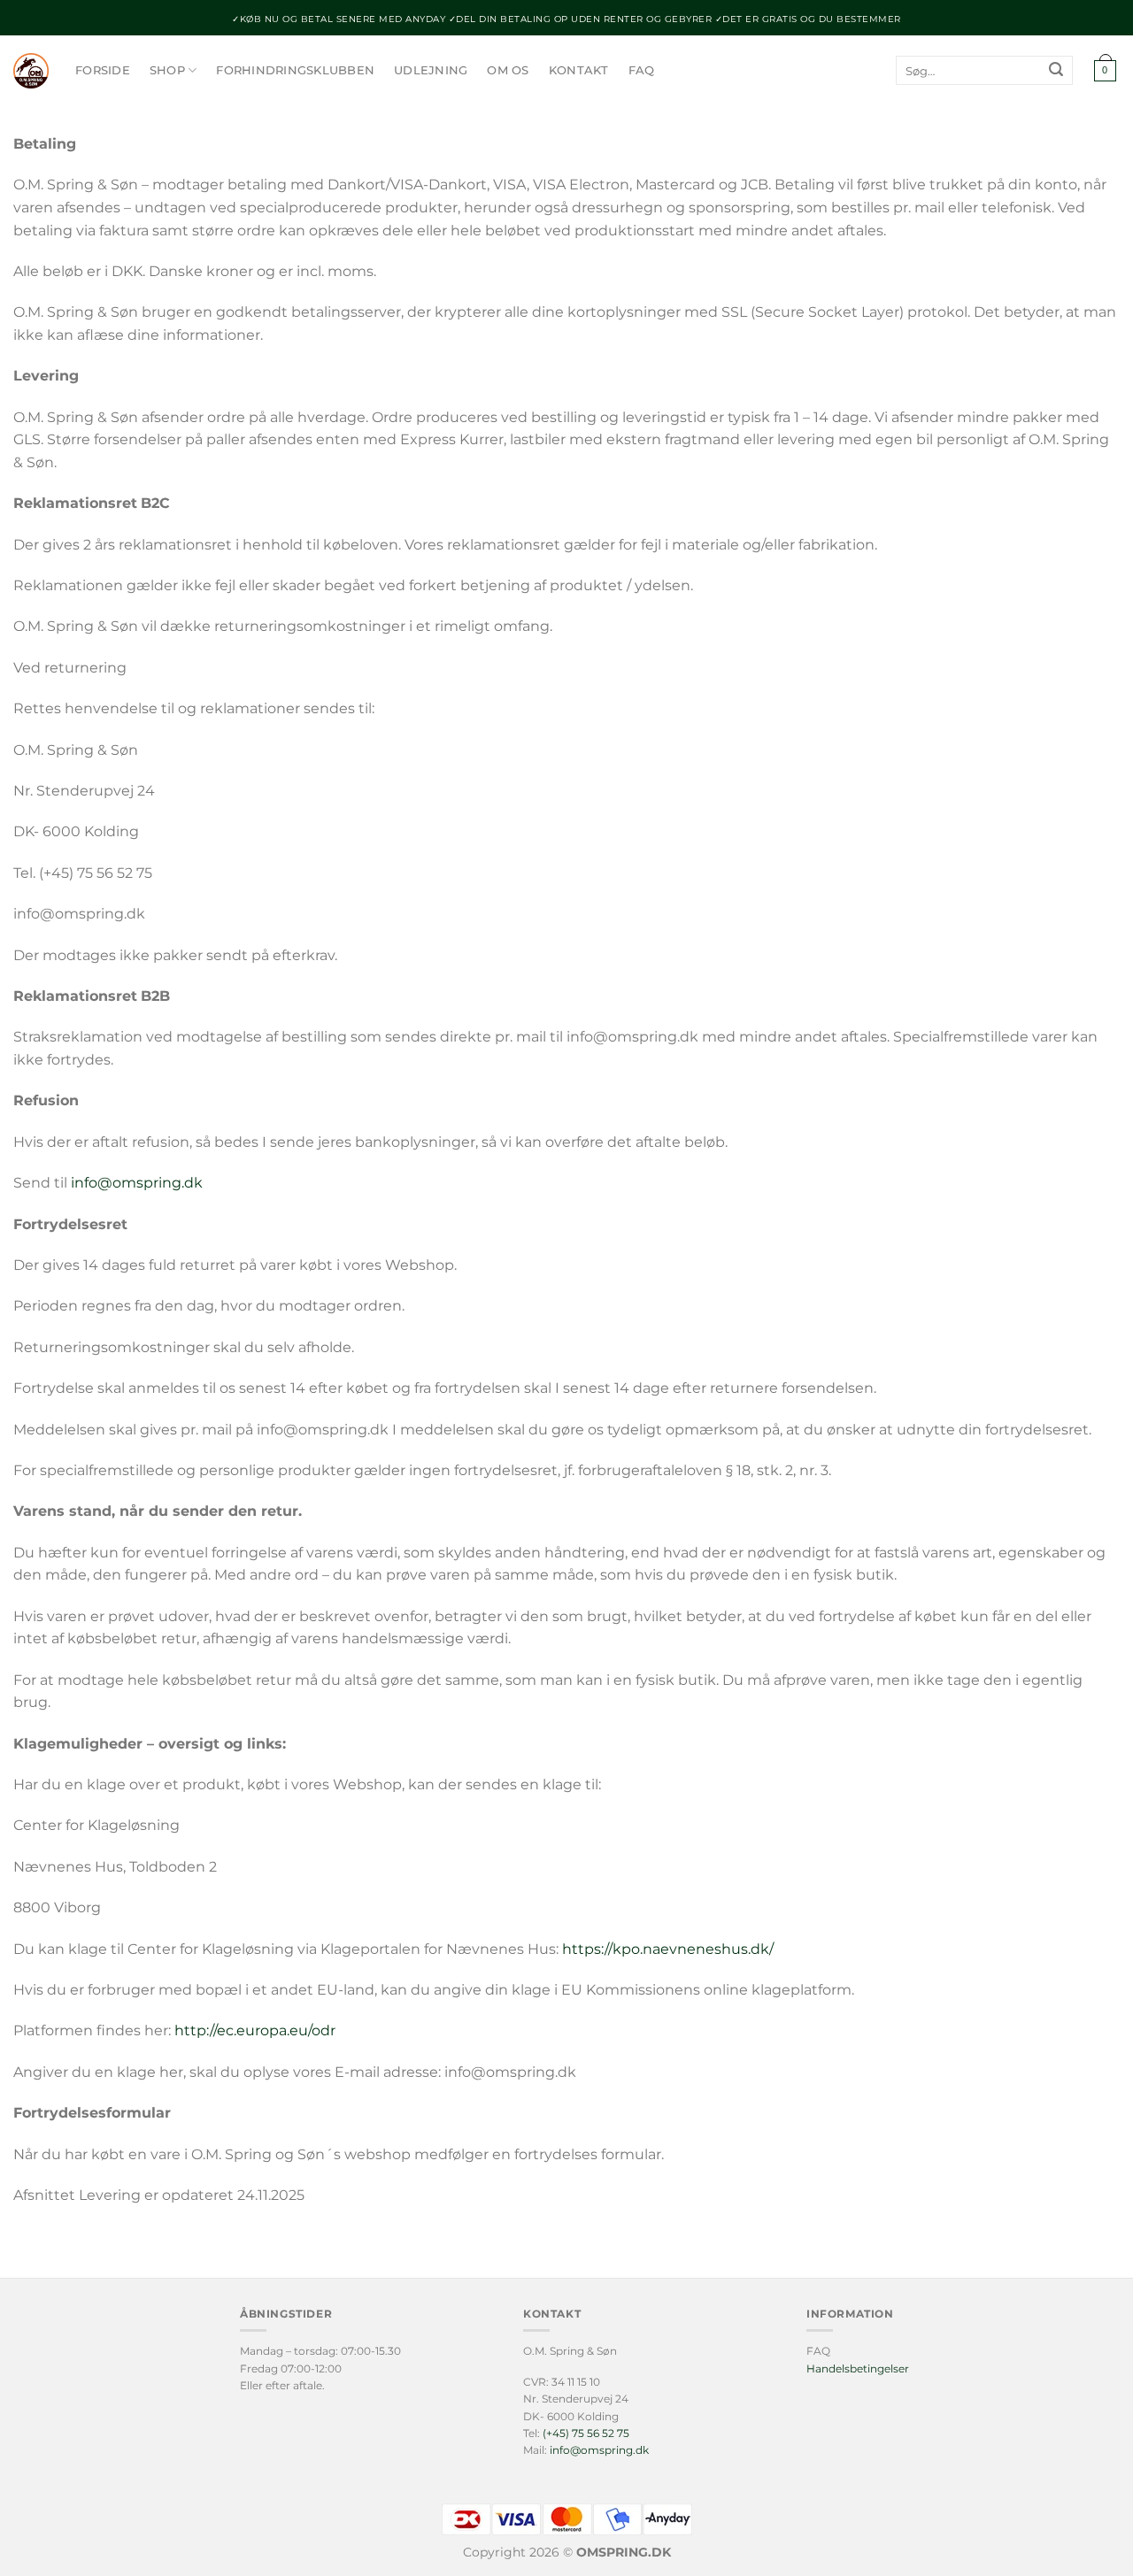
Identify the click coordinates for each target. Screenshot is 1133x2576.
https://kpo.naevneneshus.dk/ (668, 1949)
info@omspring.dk (137, 1183)
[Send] (1056, 71)
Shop (167, 70)
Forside (103, 70)
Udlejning (431, 70)
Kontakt (579, 70)
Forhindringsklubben (295, 70)
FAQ (642, 70)
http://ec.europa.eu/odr (255, 2030)
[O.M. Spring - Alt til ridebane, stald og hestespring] (31, 71)
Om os (508, 70)
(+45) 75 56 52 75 (586, 2433)
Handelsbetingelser (858, 2368)
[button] (1105, 71)
